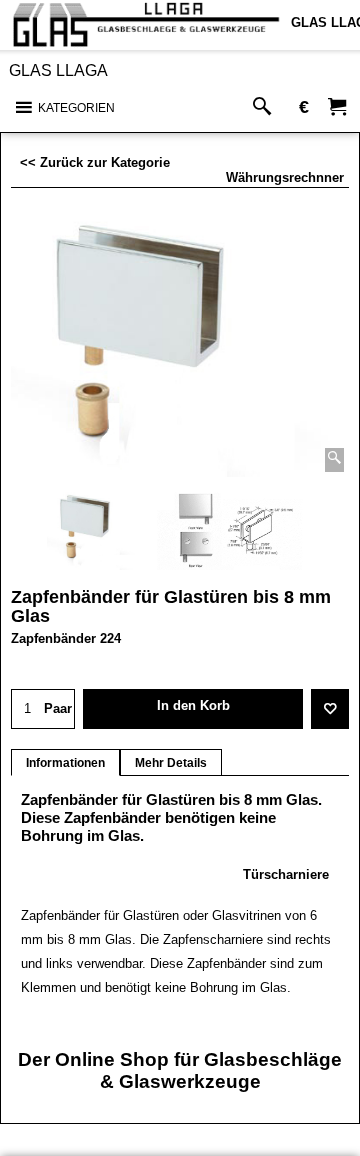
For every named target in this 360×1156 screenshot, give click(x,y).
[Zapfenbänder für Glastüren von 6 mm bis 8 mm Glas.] (180, 342)
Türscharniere (286, 874)
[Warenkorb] (337, 107)
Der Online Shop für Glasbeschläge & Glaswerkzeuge (180, 1070)
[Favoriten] (330, 709)
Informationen (65, 763)
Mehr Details (171, 763)
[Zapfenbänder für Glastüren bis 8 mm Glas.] (230, 530)
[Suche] (266, 107)
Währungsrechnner (285, 177)
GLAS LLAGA (58, 70)
